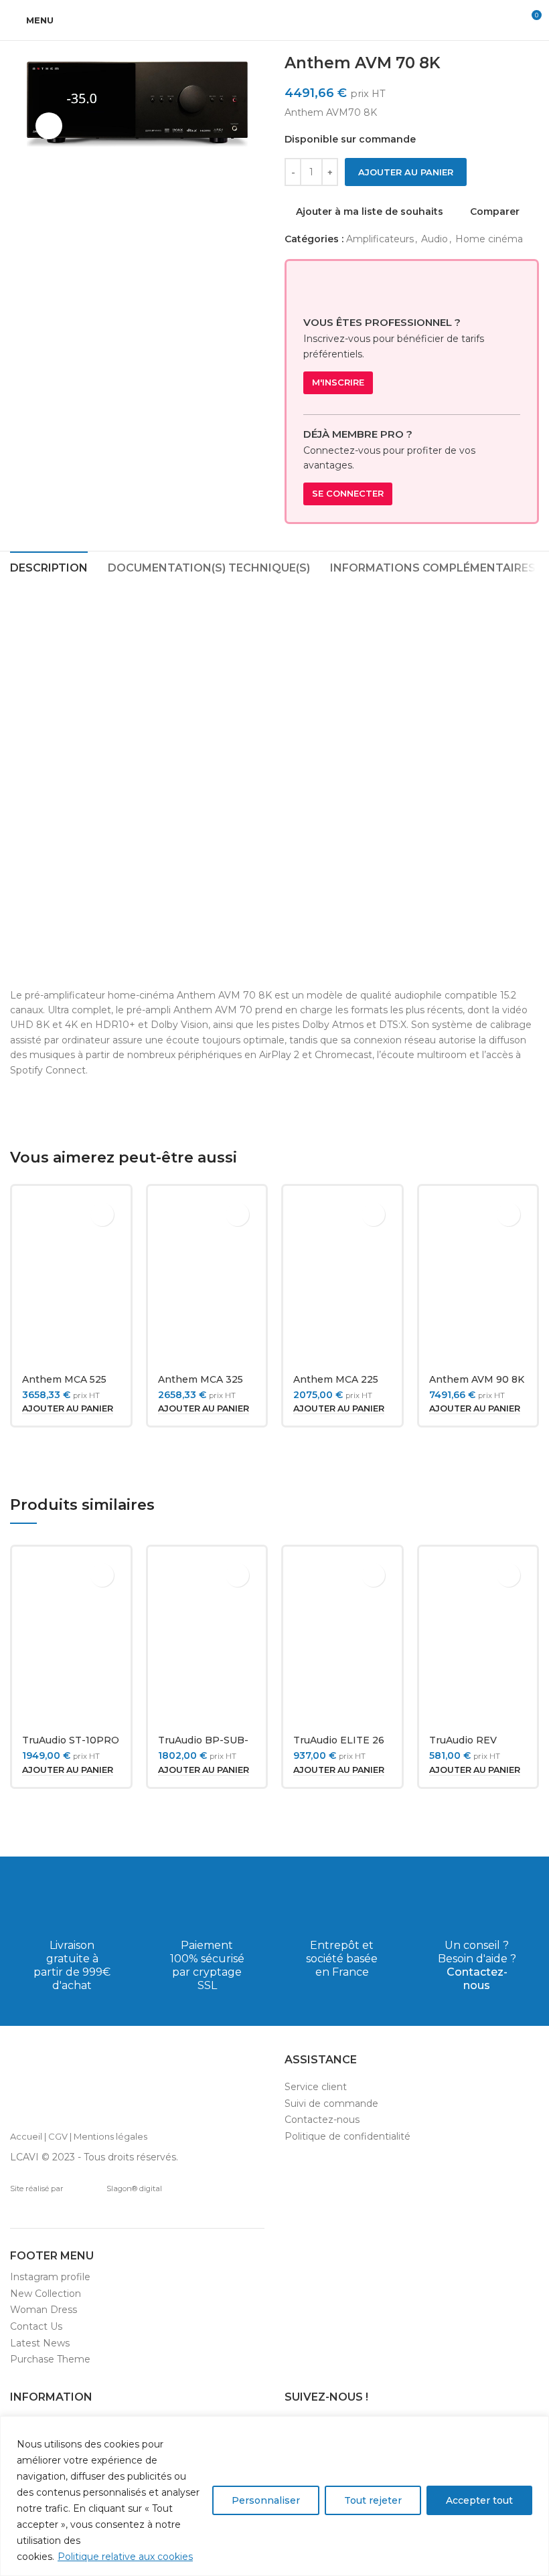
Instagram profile (50, 2277)
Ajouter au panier (406, 172)
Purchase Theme (50, 2359)
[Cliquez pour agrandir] (49, 126)
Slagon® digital (134, 2188)
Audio (435, 239)
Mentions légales (110, 2136)
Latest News (40, 2343)
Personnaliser (266, 2500)
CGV (58, 2136)
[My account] (506, 20)
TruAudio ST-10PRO (71, 1740)
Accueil (26, 2136)
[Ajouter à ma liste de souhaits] (102, 1214)
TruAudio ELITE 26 (339, 1740)
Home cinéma (489, 239)
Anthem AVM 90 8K (477, 1379)
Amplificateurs (380, 239)
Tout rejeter (373, 2500)
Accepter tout (479, 2500)
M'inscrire (338, 382)
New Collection (46, 2294)
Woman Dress (44, 2310)
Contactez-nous (477, 1979)
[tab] (49, 566)
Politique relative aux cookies (125, 2557)
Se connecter (348, 493)
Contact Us (36, 2326)
